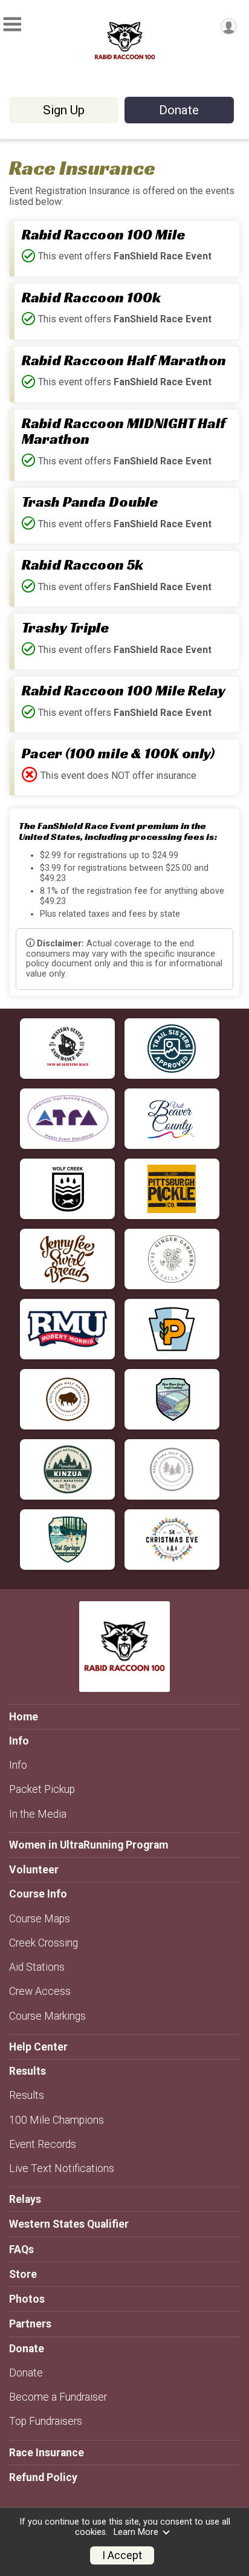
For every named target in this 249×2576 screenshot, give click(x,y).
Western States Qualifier (69, 2224)
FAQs (21, 2249)
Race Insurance (47, 2453)
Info (18, 1765)
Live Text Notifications (62, 2168)
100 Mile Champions (57, 2120)
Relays (25, 2199)
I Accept (122, 2555)
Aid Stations (37, 1967)
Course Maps (40, 1919)
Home (24, 1717)
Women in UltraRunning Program (89, 1845)
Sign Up (64, 110)
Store (23, 2274)
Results (27, 2095)
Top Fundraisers (46, 2421)
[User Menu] (229, 26)
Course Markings (47, 2016)
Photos (27, 2299)
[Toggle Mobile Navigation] (12, 24)
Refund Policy (43, 2477)
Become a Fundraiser (58, 2397)
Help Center (38, 2047)
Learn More (136, 2532)
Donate (179, 110)
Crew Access (40, 1991)
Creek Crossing (44, 1943)
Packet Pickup (42, 1789)
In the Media (38, 1814)
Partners (30, 2324)
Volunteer (34, 1870)
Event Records (43, 2144)
